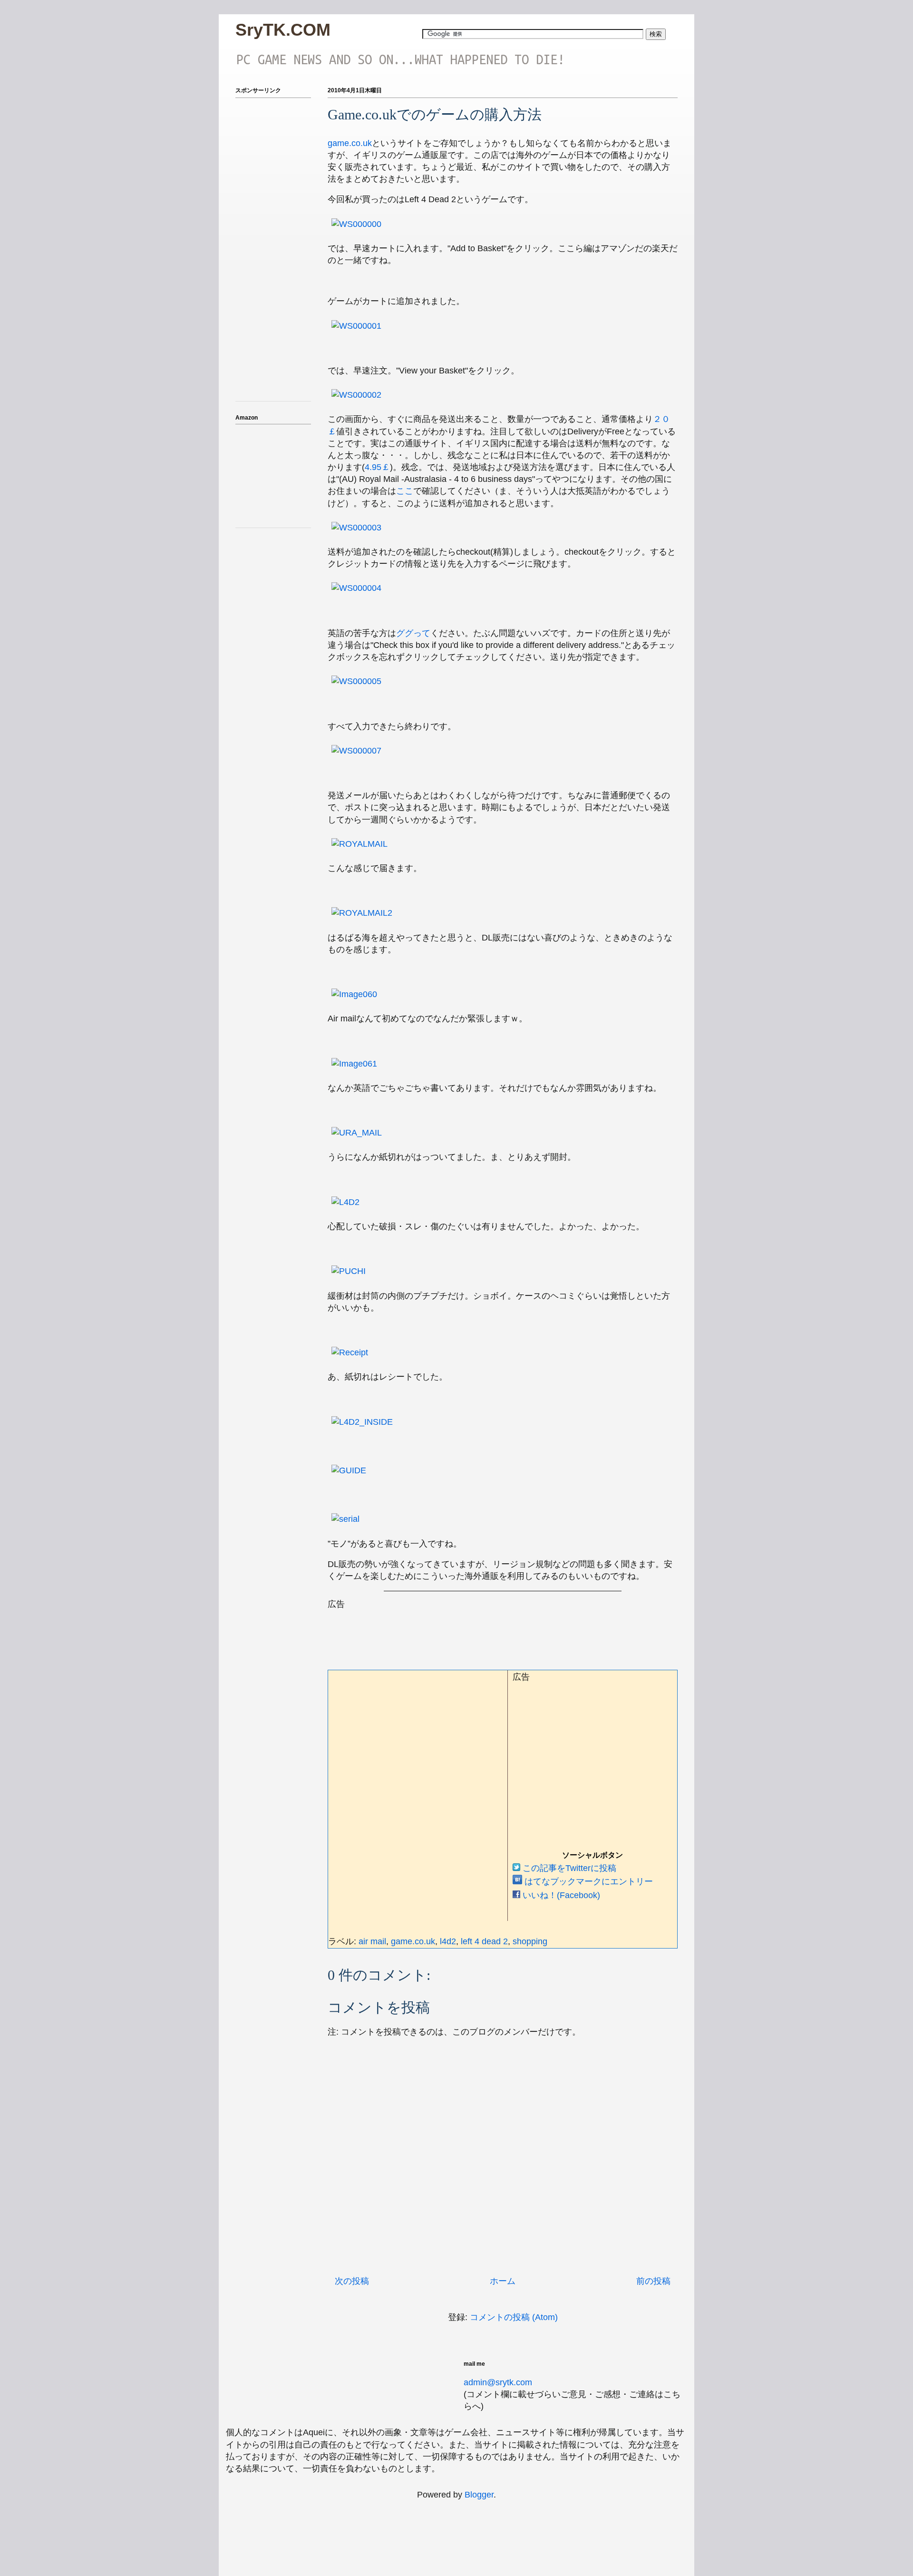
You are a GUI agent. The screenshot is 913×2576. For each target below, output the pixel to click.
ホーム (503, 2281)
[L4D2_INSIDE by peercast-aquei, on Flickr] (362, 1422)
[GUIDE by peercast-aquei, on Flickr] (349, 1470)
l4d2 (448, 1941)
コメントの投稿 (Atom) (514, 2317)
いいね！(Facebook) (560, 1895)
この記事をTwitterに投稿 (568, 1868)
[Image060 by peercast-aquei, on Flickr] (354, 994)
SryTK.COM (283, 30)
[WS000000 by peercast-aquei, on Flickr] (356, 224)
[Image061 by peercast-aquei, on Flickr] (354, 1064)
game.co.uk (350, 143)
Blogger (479, 2495)
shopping (530, 1941)
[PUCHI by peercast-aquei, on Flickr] (349, 1271)
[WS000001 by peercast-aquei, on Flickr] (356, 326)
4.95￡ (377, 467)
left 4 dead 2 (484, 1941)
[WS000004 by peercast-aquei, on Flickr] (356, 588)
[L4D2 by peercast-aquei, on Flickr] (345, 1202)
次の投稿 (352, 2281)
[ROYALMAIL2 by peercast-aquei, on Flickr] (362, 913)
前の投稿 (653, 2281)
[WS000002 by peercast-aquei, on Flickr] (356, 395)
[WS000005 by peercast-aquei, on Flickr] (356, 681)
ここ (405, 491)
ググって (413, 633)
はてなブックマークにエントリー (588, 1881)
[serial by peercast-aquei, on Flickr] (345, 1519)
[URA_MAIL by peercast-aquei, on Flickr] (357, 1133)
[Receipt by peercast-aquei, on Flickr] (350, 1352)
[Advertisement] (501, 1632)
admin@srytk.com (498, 2382)
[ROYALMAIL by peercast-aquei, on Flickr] (359, 844)
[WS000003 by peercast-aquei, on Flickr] (356, 528)
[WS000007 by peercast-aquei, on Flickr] (356, 751)
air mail (372, 1941)
